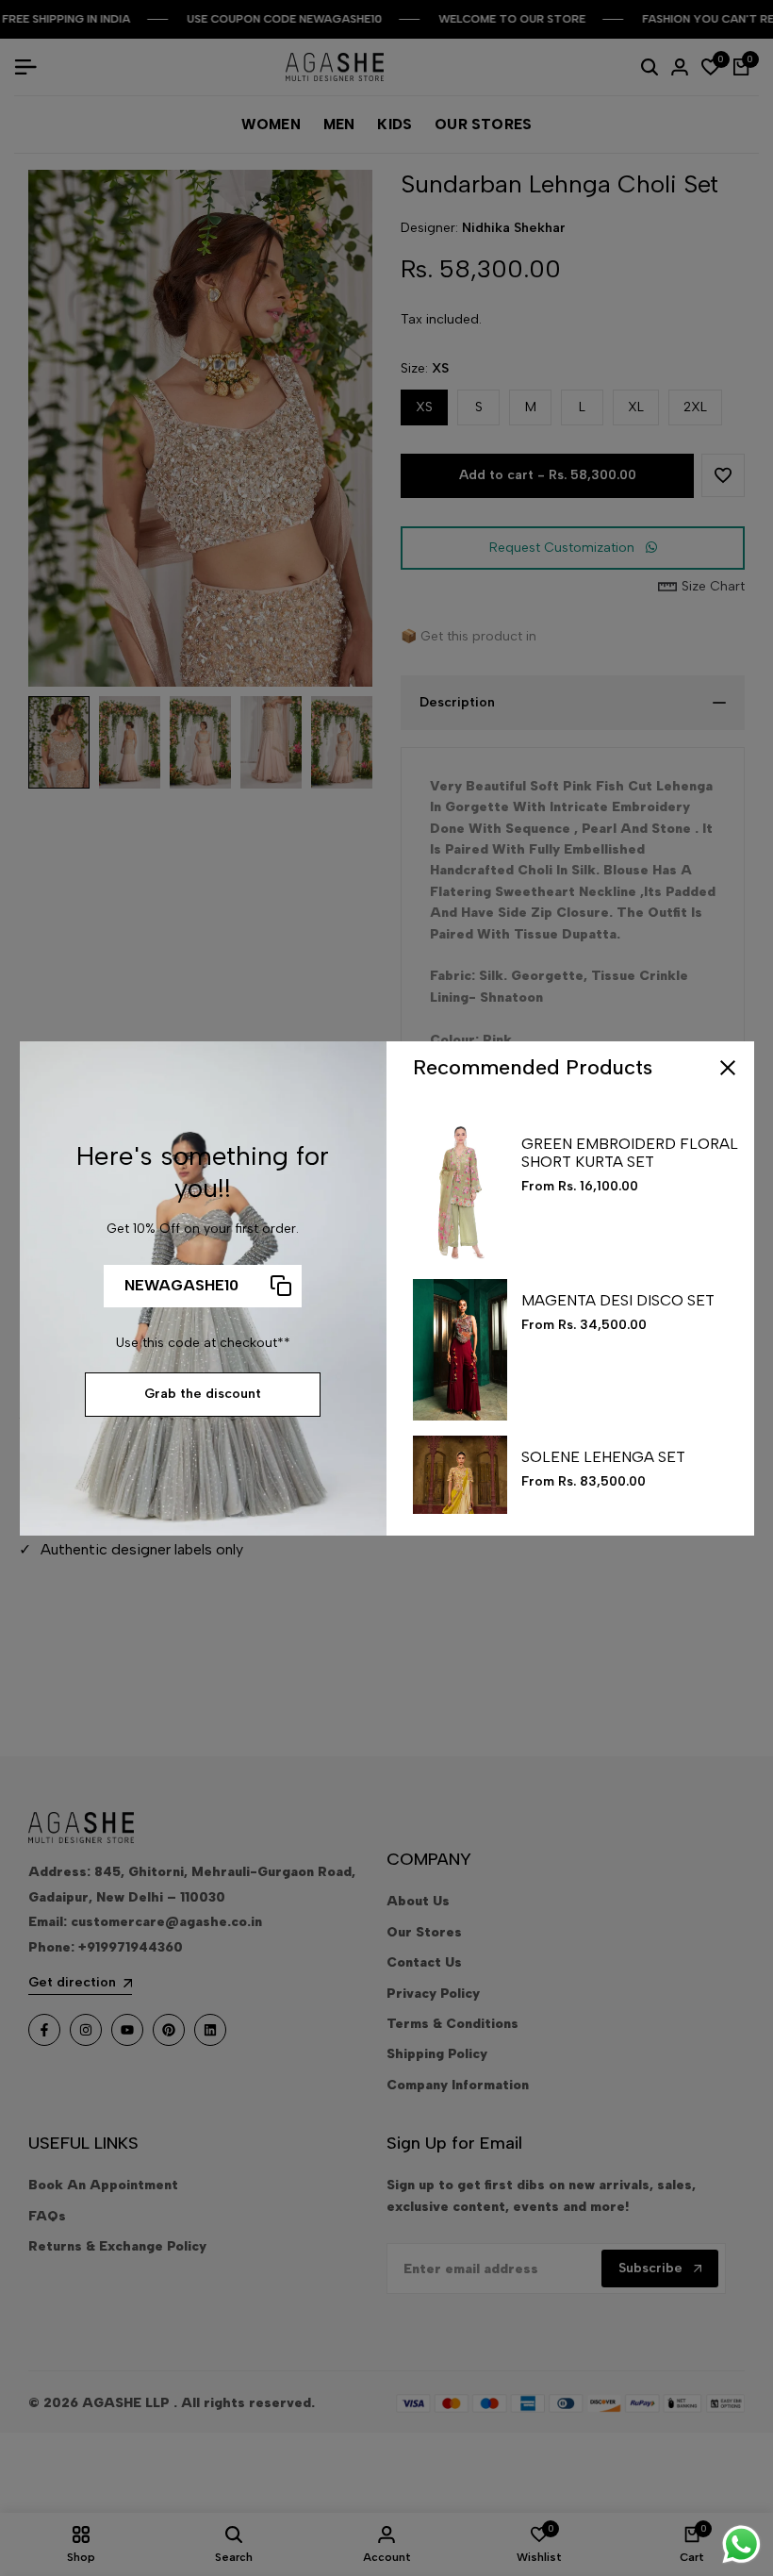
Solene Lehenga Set (603, 1457)
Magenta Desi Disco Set (618, 1300)
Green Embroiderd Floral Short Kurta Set (630, 1153)
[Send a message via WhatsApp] (741, 2544)
